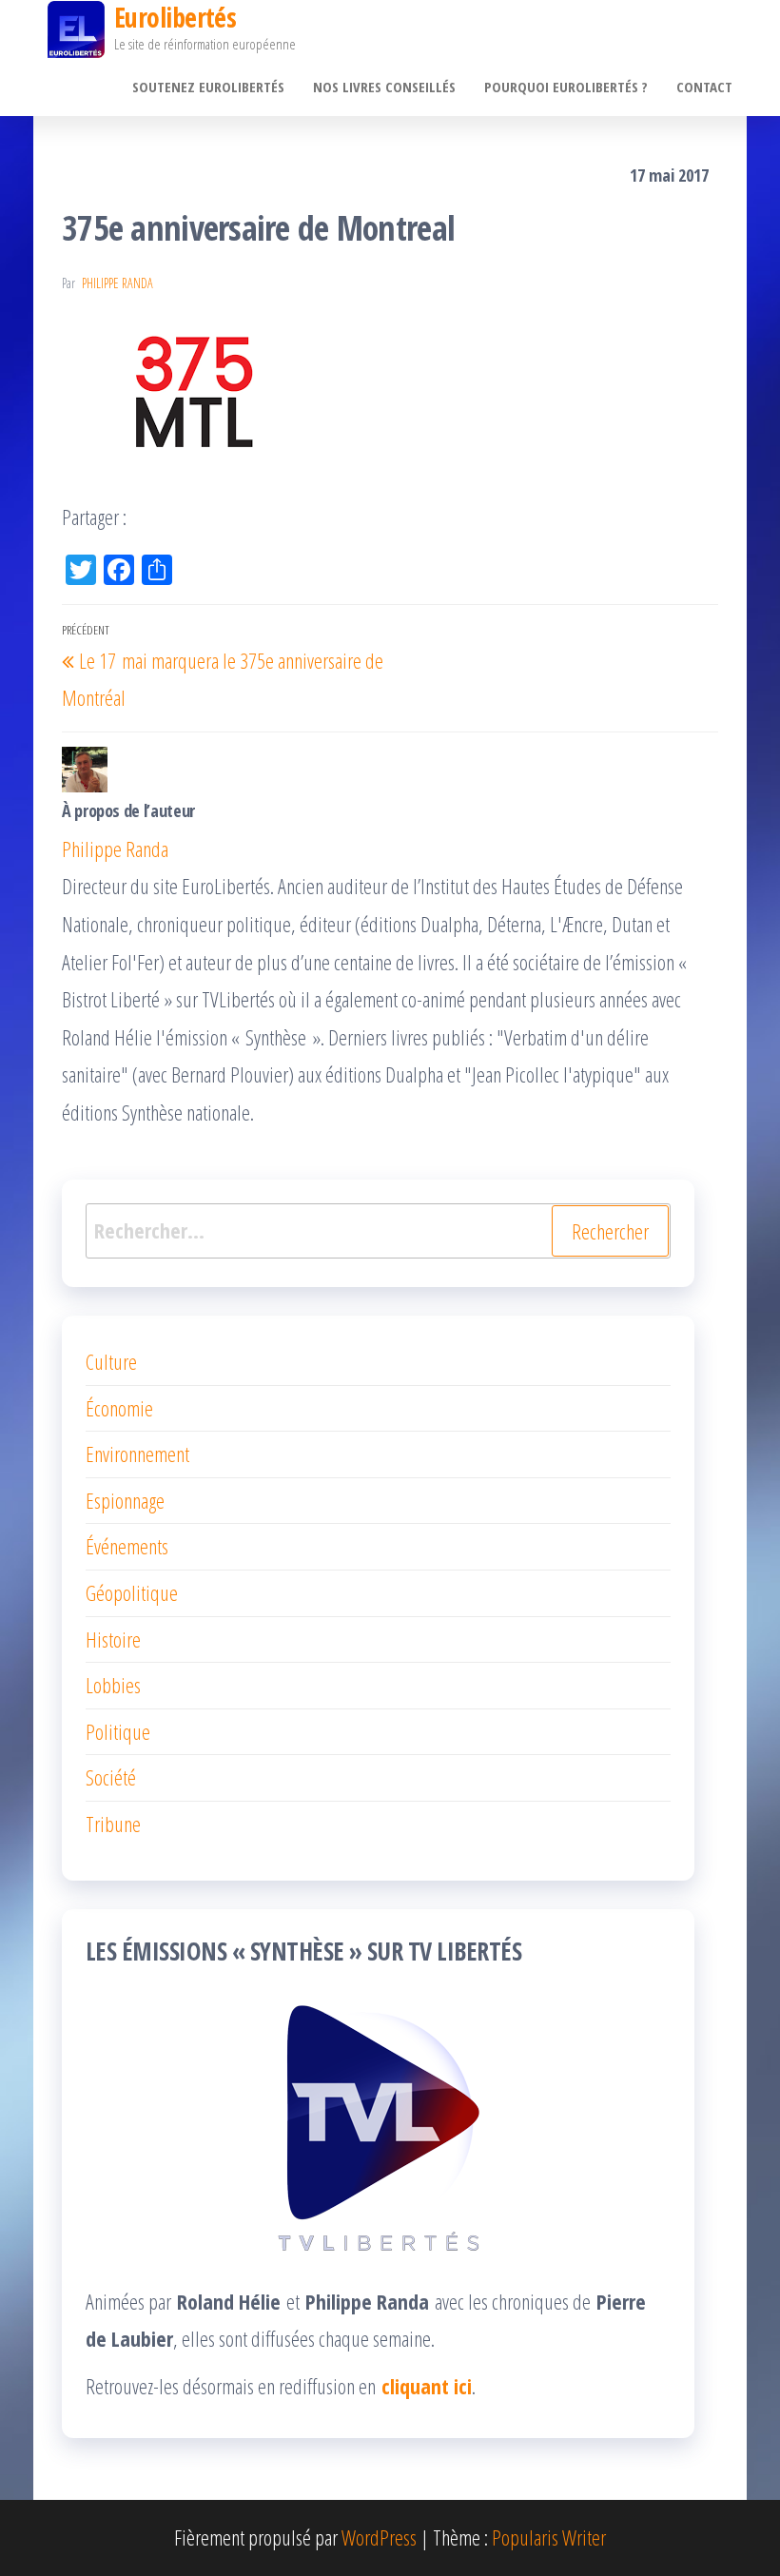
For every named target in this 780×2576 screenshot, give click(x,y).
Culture (111, 1361)
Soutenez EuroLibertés (208, 87)
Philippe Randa (117, 283)
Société (111, 1777)
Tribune (113, 1824)
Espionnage (125, 1500)
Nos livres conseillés (384, 87)
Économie (119, 1408)
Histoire (113, 1639)
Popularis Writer (549, 2537)
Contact (704, 87)
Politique (118, 1731)
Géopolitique (132, 1592)
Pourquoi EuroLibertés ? (566, 87)
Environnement (137, 1454)
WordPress (379, 2537)
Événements (127, 1546)
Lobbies (113, 1685)
